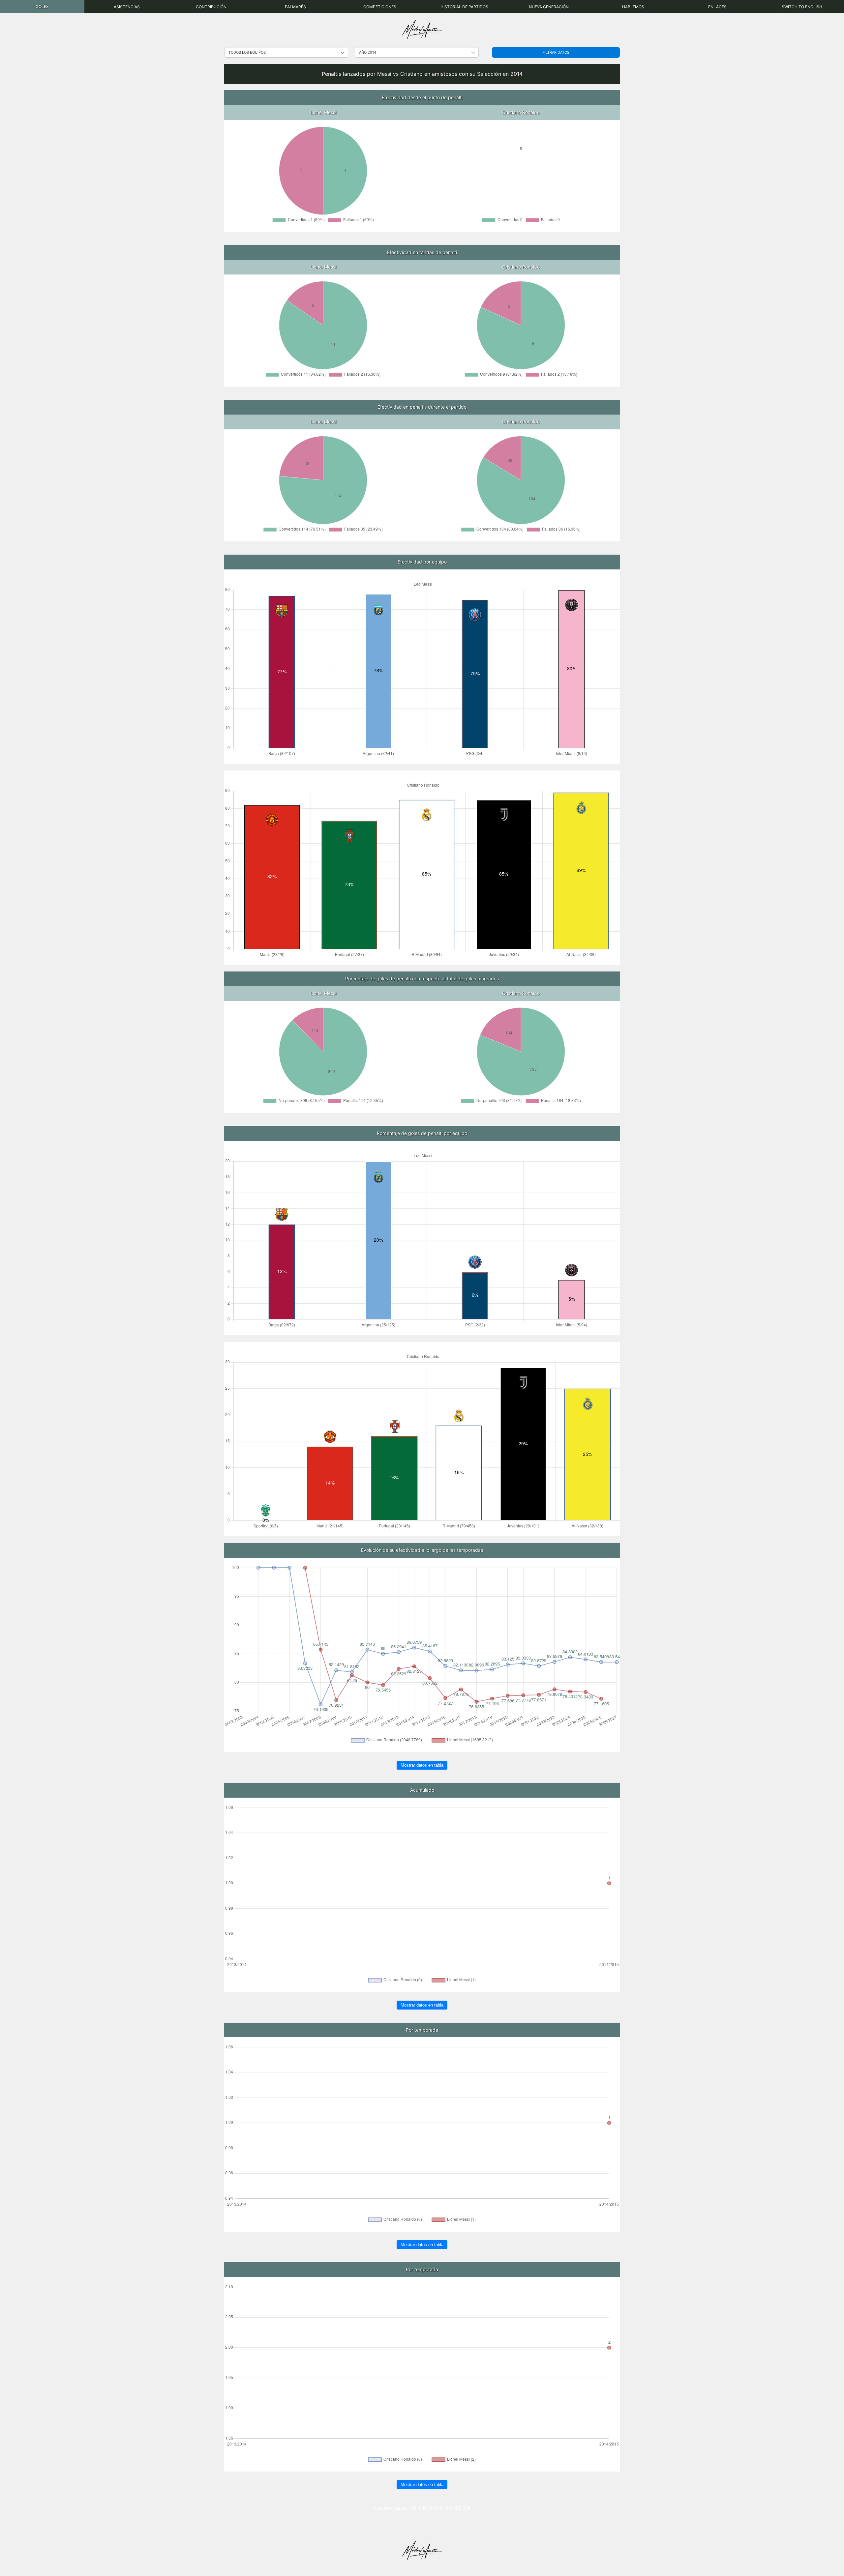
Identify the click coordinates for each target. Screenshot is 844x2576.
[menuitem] (42, 7)
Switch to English (802, 7)
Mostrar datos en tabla (422, 1765)
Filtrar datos (556, 52)
